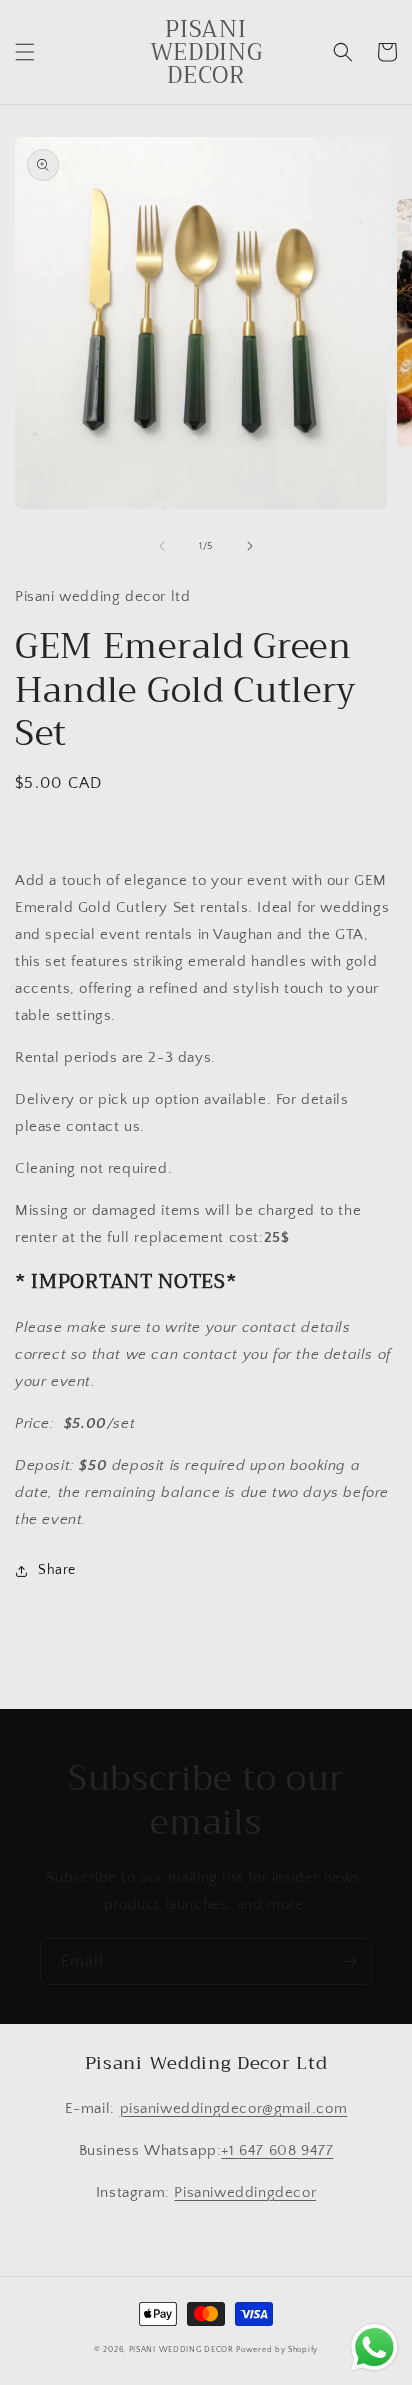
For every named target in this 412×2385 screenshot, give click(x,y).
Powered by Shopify (277, 2349)
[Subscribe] (349, 1961)
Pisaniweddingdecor (245, 2192)
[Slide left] (162, 546)
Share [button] (57, 1570)
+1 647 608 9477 (277, 2150)
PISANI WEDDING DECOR (181, 2349)
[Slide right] (250, 546)
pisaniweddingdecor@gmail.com (234, 2108)
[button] (25, 52)
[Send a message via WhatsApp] (374, 2347)
